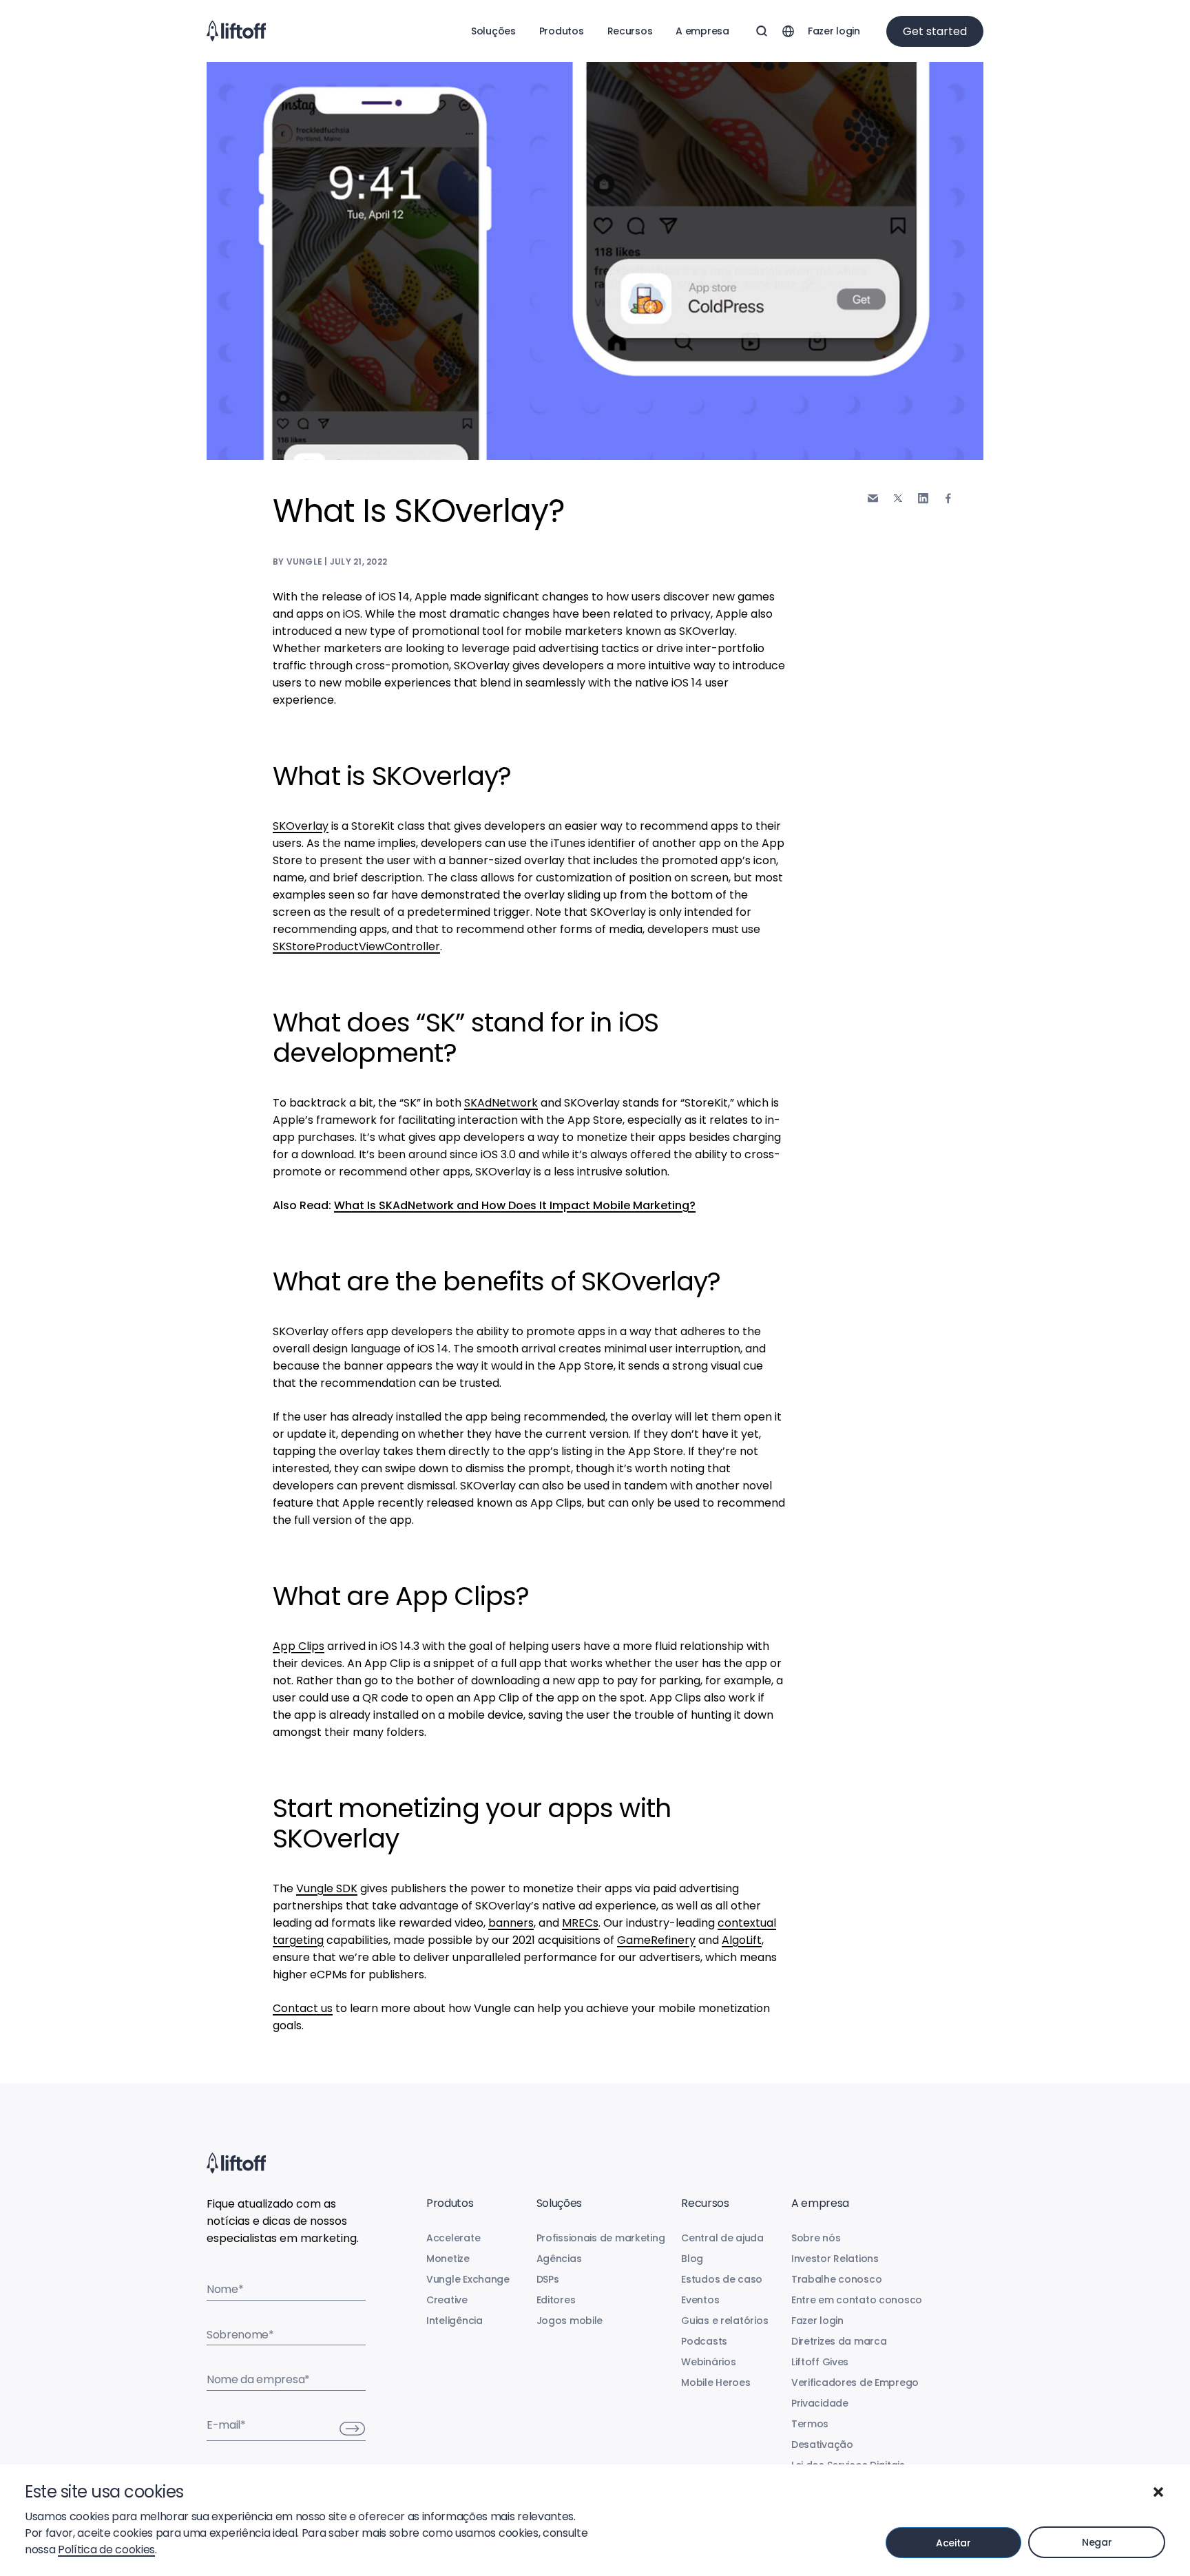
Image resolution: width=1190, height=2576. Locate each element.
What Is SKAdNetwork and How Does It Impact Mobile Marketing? (515, 1205)
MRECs (580, 1923)
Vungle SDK (327, 1888)
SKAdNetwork (501, 1103)
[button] (1158, 2492)
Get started (935, 31)
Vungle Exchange (468, 2279)
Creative (447, 2300)
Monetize (448, 2259)
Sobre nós (816, 2238)
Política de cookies (106, 2549)
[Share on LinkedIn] (923, 498)
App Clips (299, 1646)
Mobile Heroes (716, 2383)
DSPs (548, 2279)
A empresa (702, 31)
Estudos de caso (722, 2279)
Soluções (493, 31)
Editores (556, 2300)
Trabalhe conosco (837, 2279)
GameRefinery (656, 1940)
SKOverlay (301, 826)
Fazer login (834, 31)
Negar (1097, 2542)
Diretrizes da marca (839, 2341)
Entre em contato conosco (857, 2300)
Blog (692, 2259)
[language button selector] (788, 31)
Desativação (822, 2444)
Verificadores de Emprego (855, 2383)
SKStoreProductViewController (356, 946)
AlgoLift (742, 1940)
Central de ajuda (722, 2238)
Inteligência (455, 2321)
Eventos (700, 2300)
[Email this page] (873, 498)
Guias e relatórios (724, 2321)
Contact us (303, 2008)
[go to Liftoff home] (236, 31)
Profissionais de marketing (601, 2238)
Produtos (562, 31)
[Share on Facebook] (948, 498)
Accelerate (453, 2238)
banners (511, 1923)
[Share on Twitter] (898, 499)
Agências (559, 2259)
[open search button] (762, 31)
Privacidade (820, 2403)
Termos (810, 2424)
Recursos (630, 31)
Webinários (708, 2362)
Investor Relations (835, 2259)
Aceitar (953, 2543)
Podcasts (704, 2341)
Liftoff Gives (820, 2362)
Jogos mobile (570, 2321)
